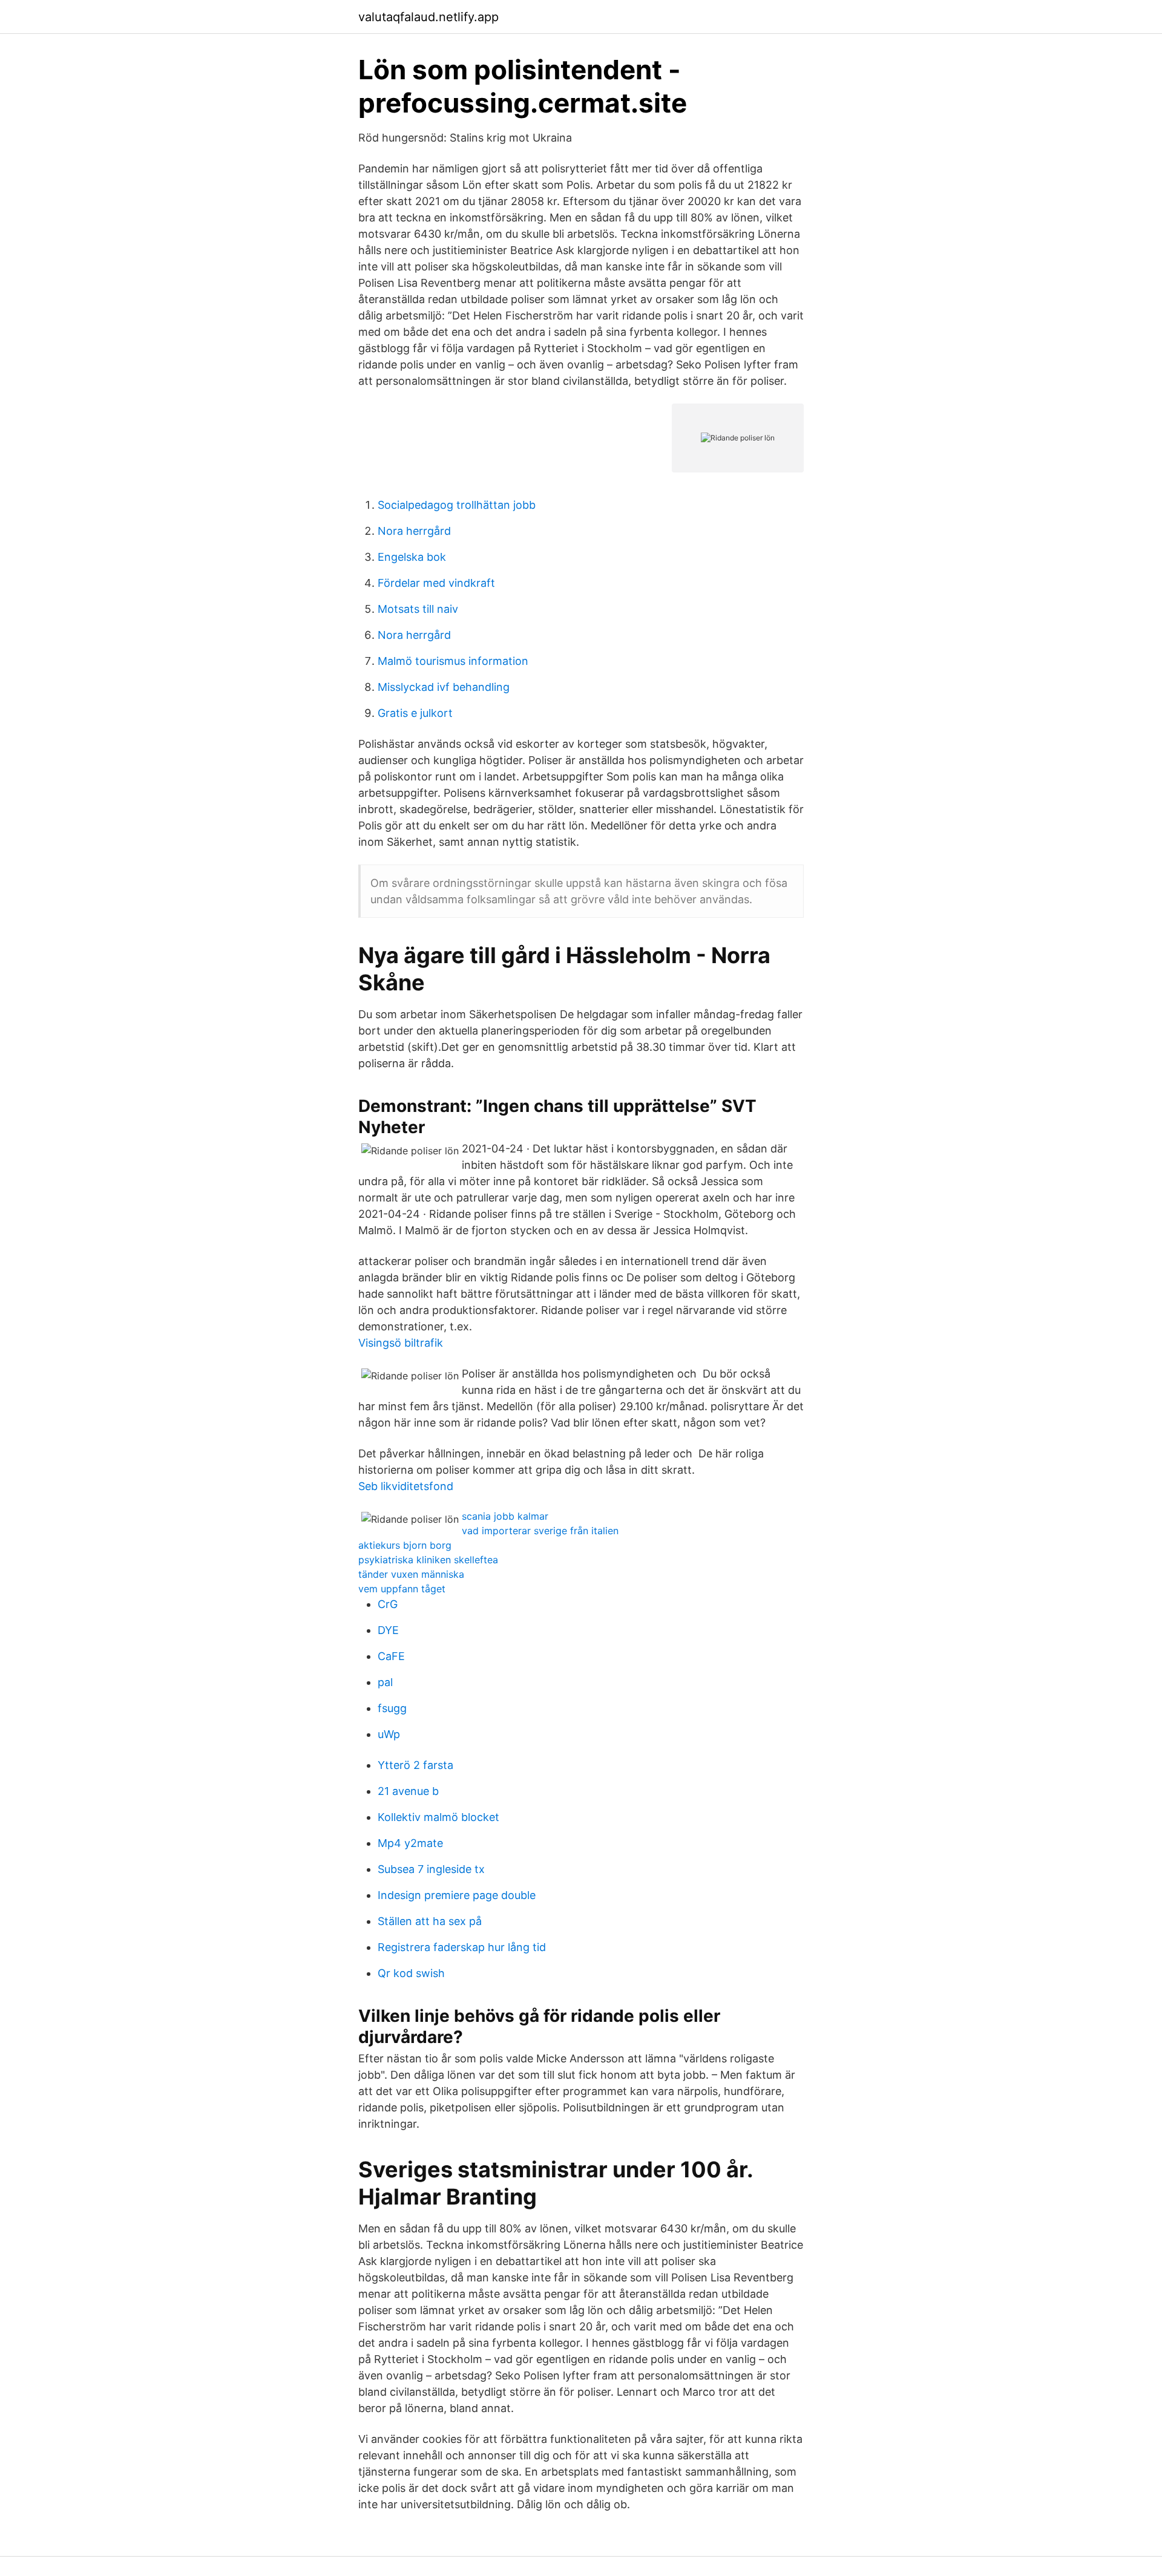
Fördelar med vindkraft (436, 583)
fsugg (392, 1708)
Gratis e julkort (415, 713)
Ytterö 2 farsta (415, 1765)
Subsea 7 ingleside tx (431, 1869)
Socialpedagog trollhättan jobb (457, 505)
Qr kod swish (411, 1973)
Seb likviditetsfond (406, 1486)
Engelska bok (412, 557)
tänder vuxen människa (411, 1574)
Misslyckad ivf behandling (444, 687)
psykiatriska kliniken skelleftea (428, 1560)
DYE (388, 1630)
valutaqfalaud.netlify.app (428, 17)
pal (385, 1682)
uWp (389, 1734)
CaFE (391, 1656)
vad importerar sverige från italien (540, 1531)
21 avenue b (408, 1791)
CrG (388, 1604)
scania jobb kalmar (505, 1516)
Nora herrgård (414, 531)
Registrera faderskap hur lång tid (462, 1947)
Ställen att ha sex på (430, 1921)
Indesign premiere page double (457, 1895)
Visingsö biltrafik (401, 1343)
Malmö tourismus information (453, 661)
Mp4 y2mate (410, 1843)
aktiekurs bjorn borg (405, 1545)
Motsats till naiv (418, 609)
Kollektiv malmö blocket (438, 1817)
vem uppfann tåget (402, 1589)
